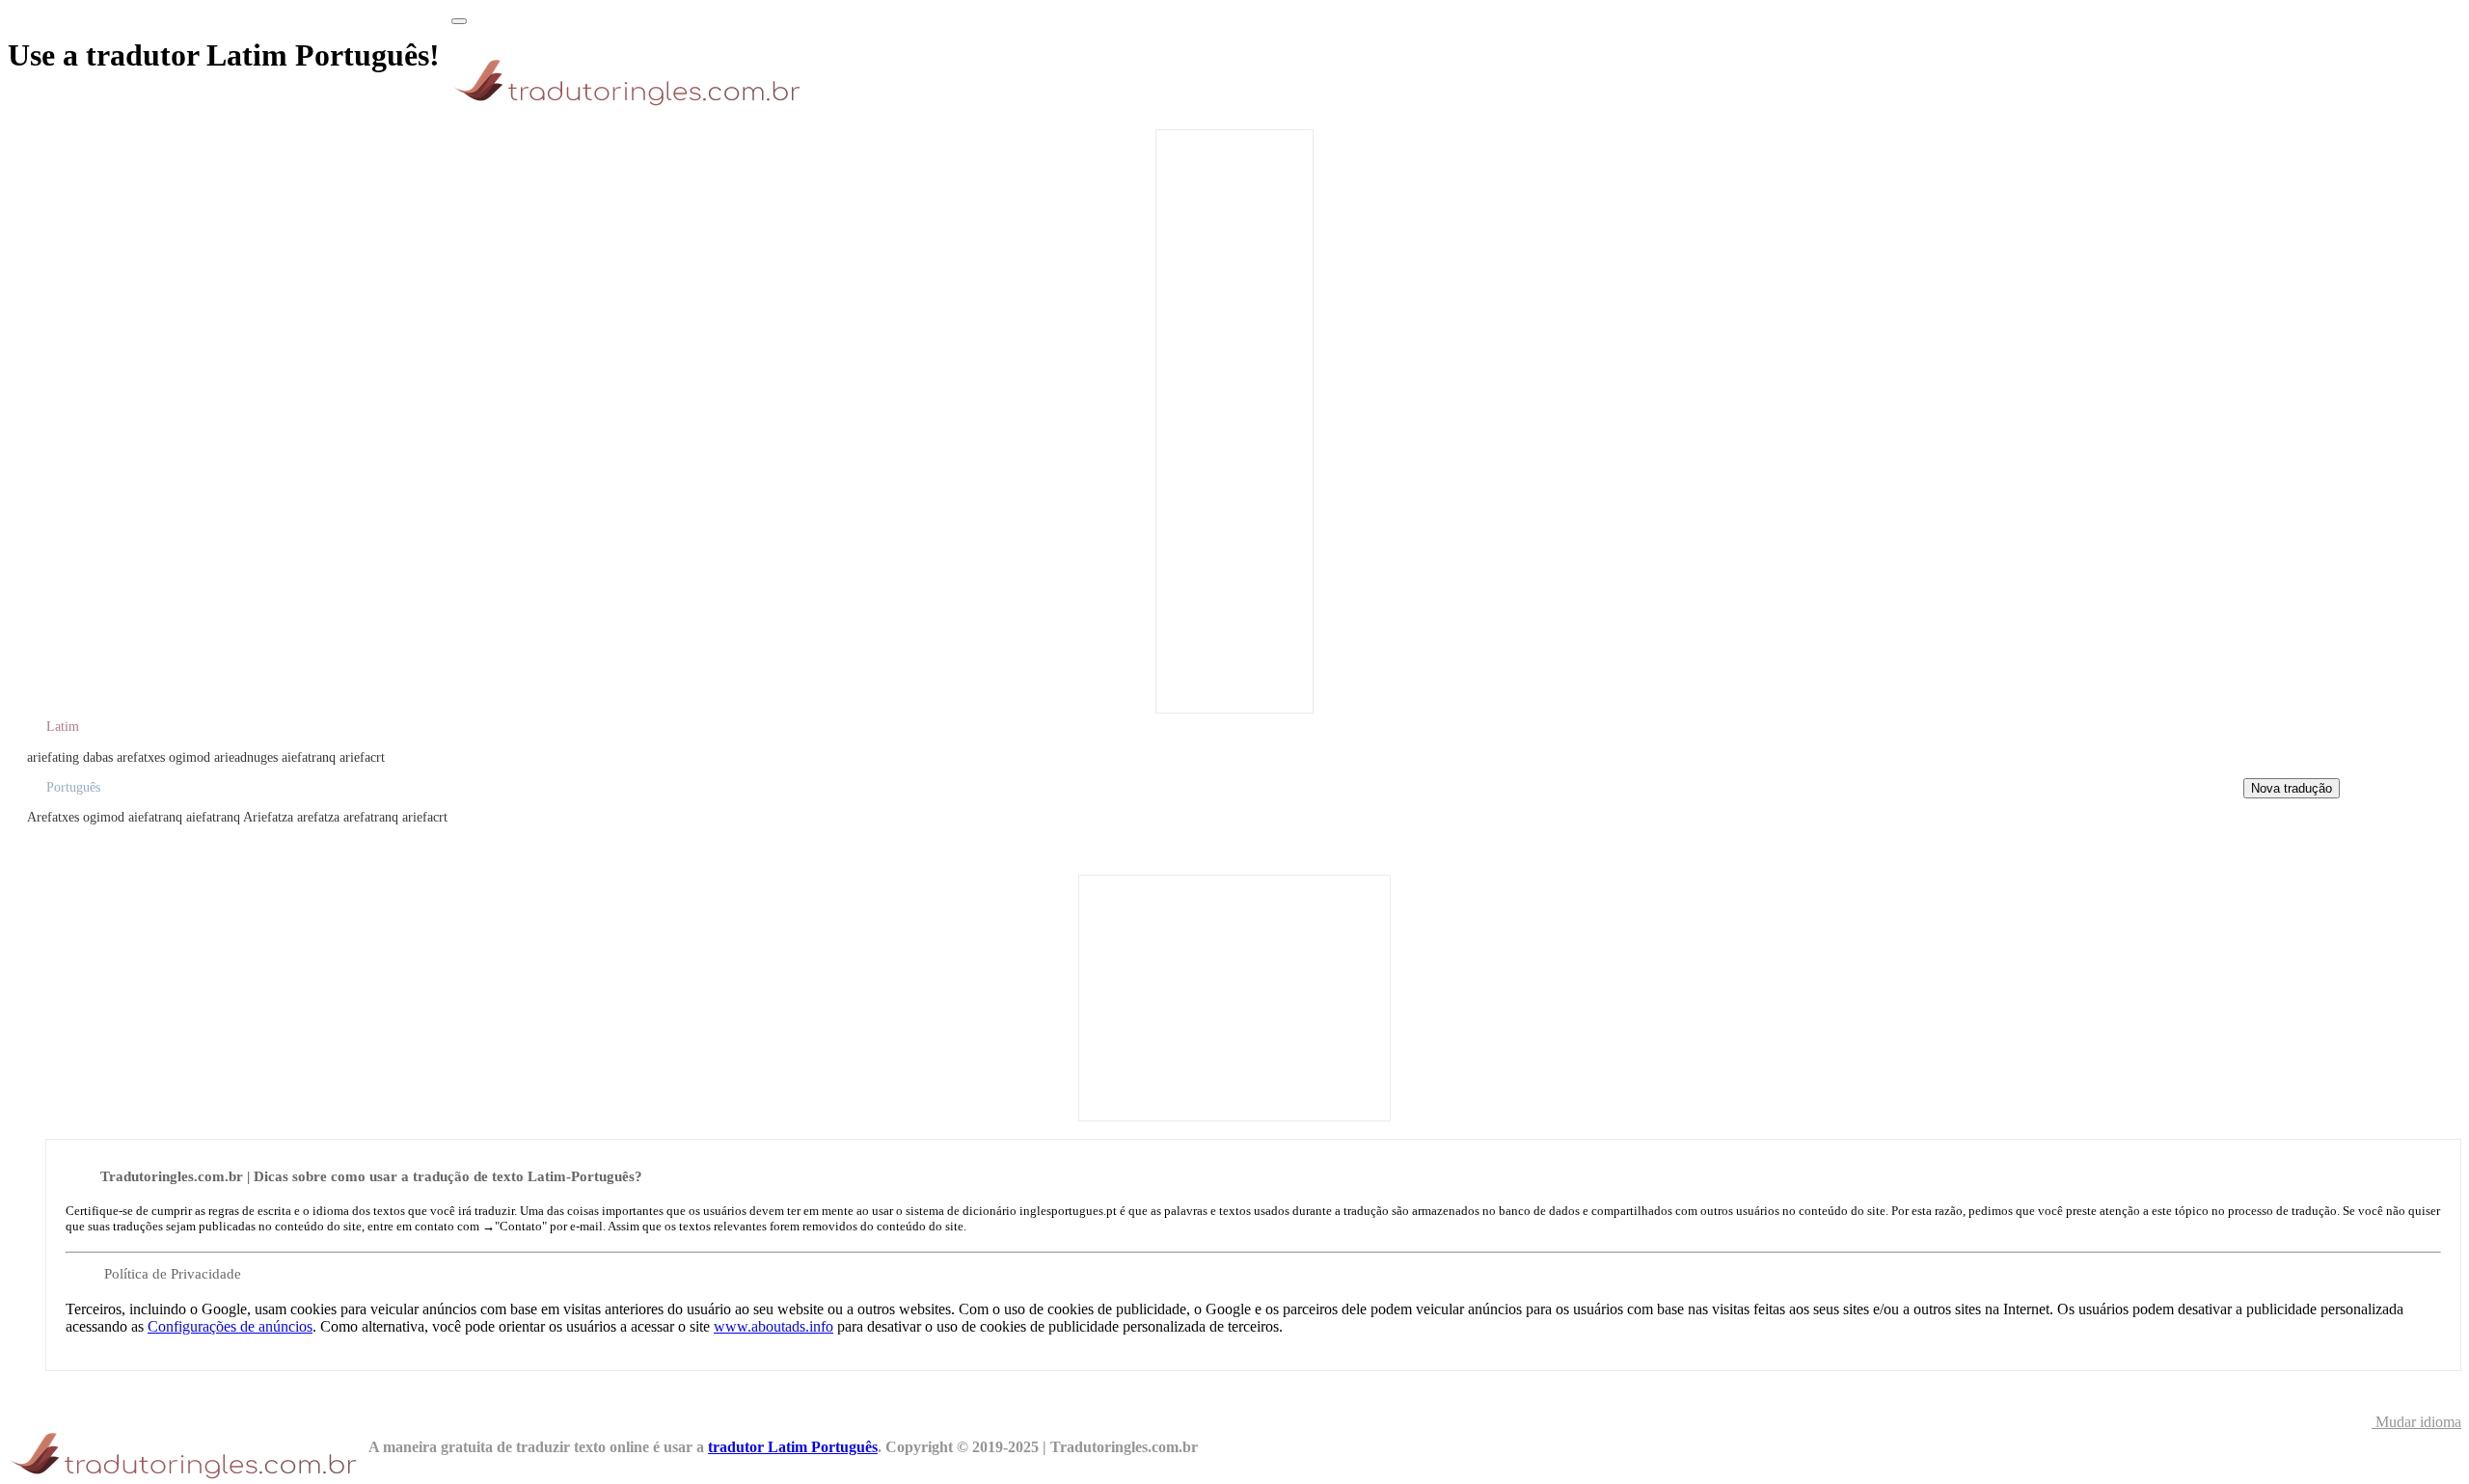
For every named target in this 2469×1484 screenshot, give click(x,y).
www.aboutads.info (773, 1326)
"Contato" (521, 1226)
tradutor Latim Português (793, 1447)
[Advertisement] (1234, 419)
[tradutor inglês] (632, 106)
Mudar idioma (2416, 1422)
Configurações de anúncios (230, 1326)
